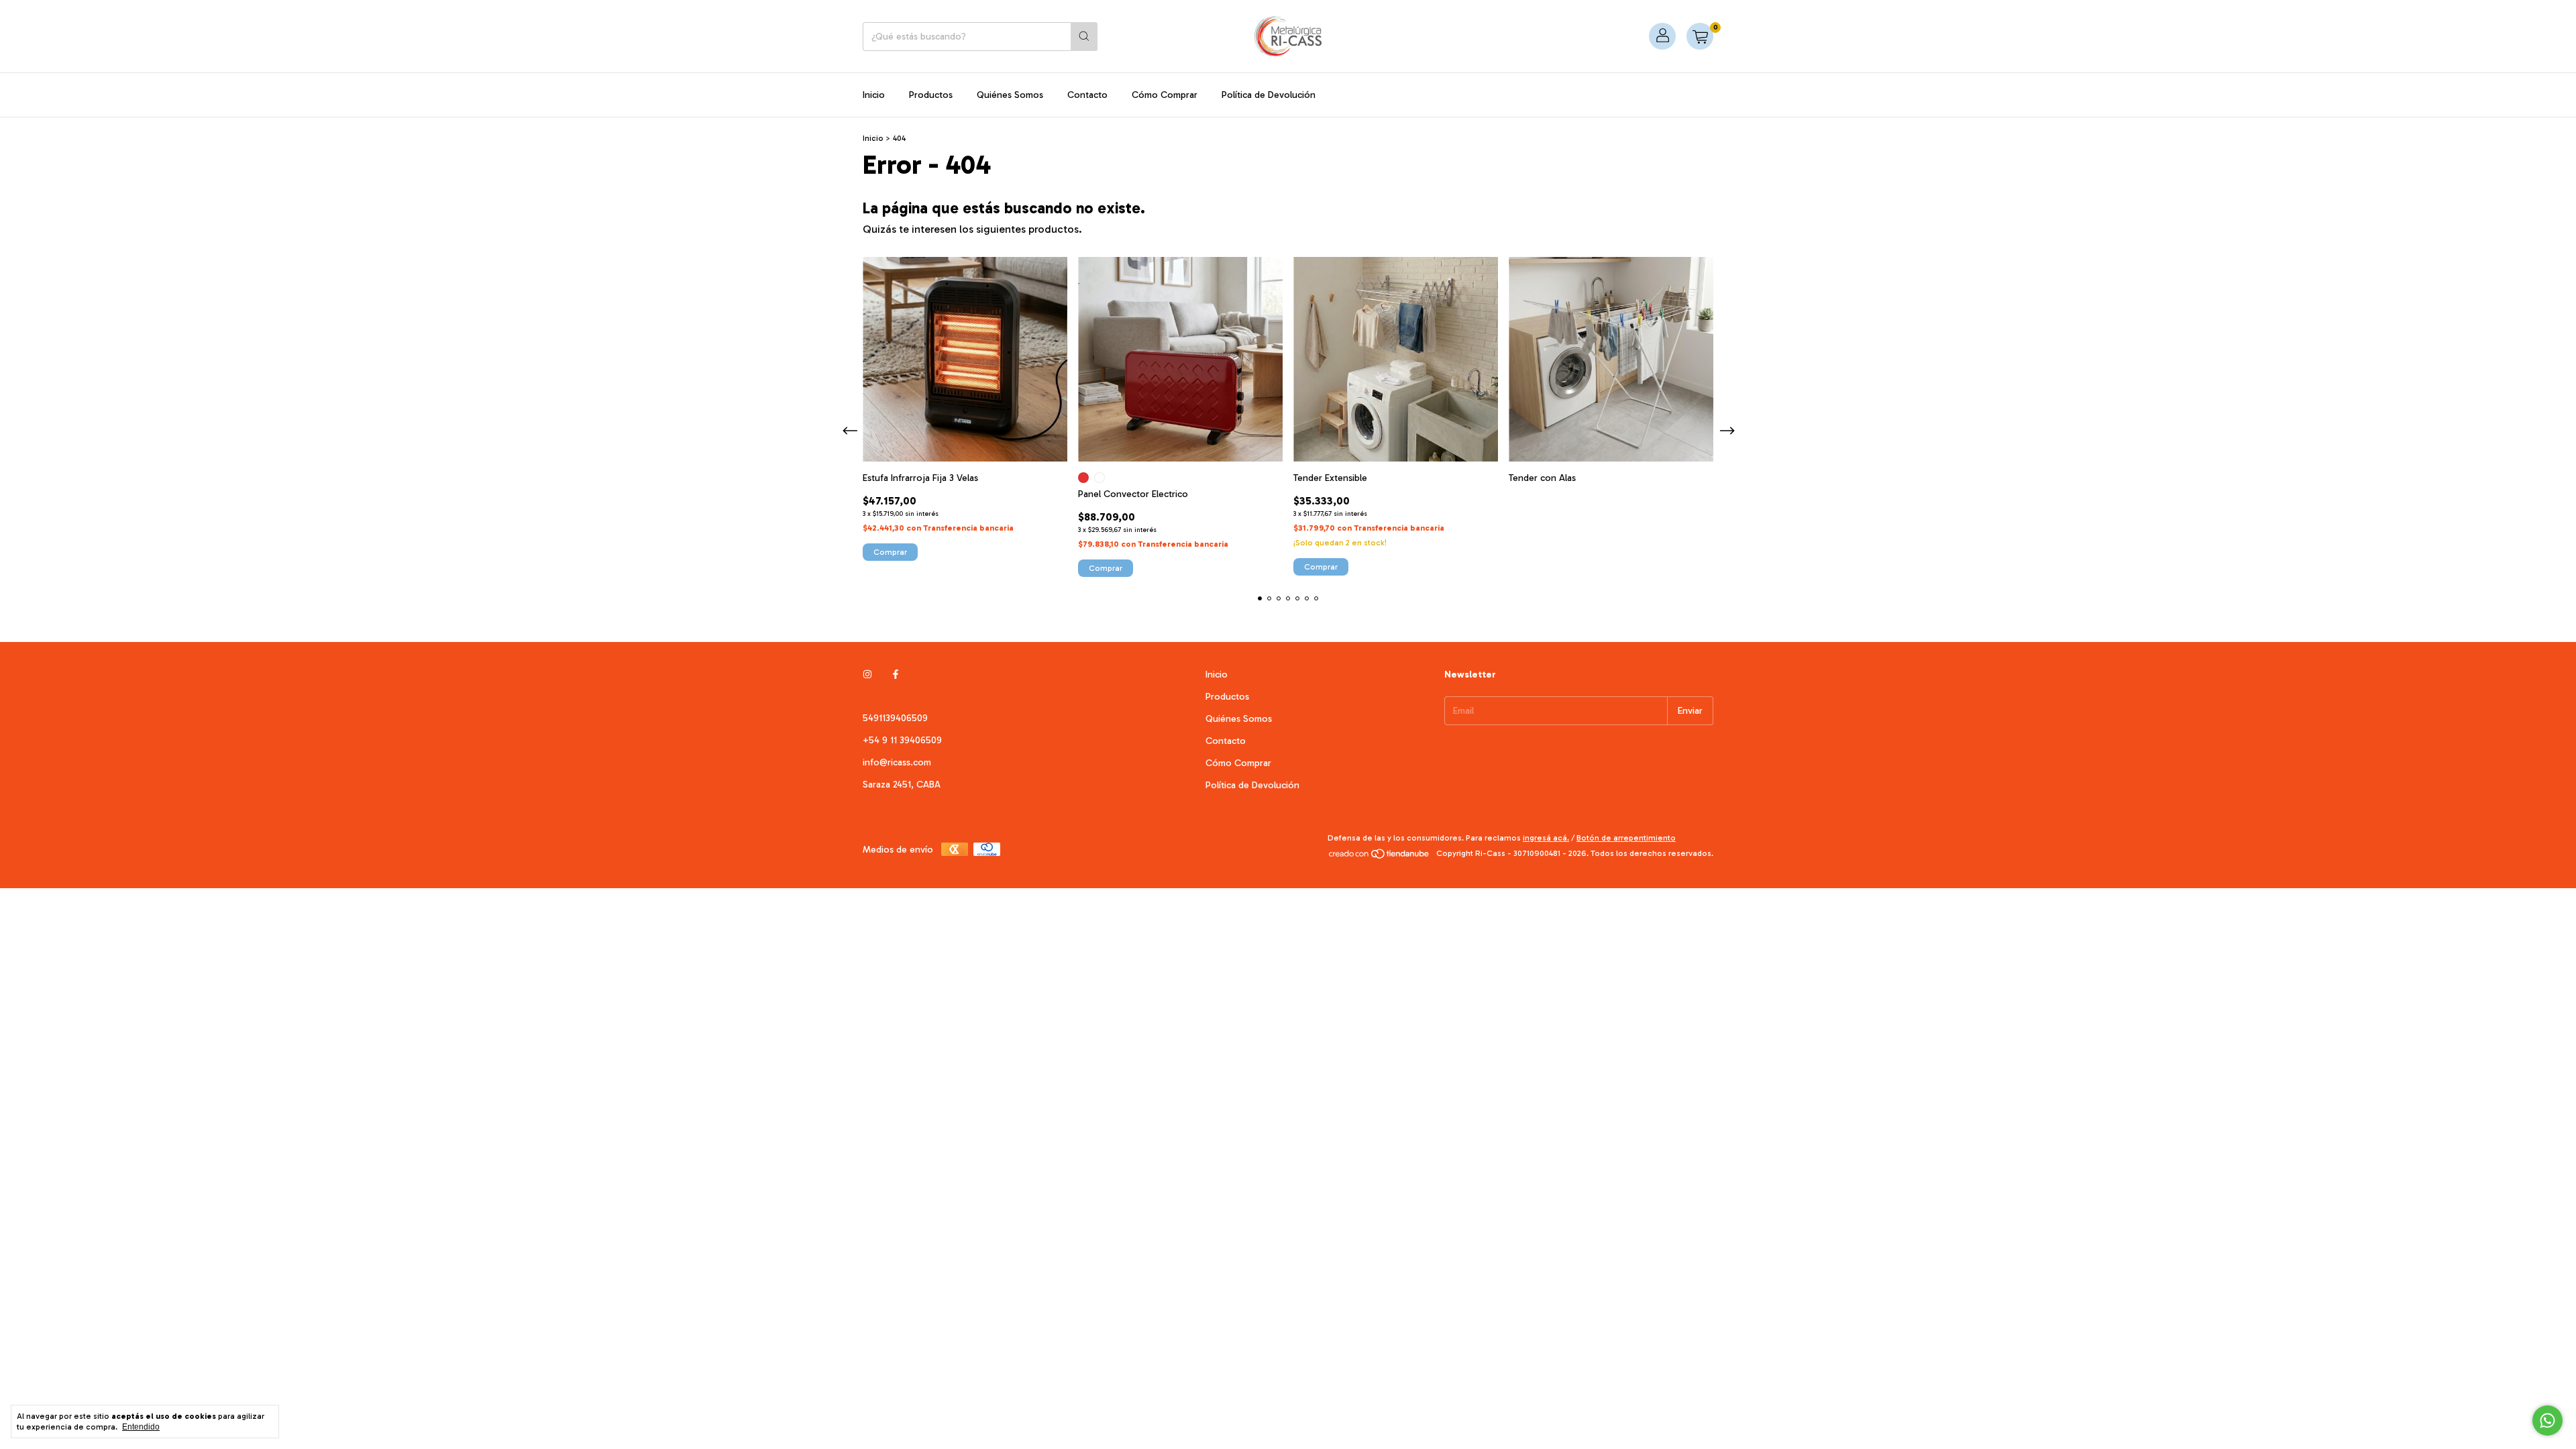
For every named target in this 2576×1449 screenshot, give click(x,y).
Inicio (874, 95)
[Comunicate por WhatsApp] (2547, 1420)
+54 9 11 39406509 (902, 740)
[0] (1700, 36)
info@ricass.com (897, 762)
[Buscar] (1084, 37)
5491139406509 (895, 718)
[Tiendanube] (1380, 857)
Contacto (1087, 95)
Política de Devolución (1269, 95)
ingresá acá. (1546, 838)
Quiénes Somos (1010, 95)
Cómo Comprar (1165, 95)
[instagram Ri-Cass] (867, 675)
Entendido (141, 1427)
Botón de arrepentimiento (1626, 838)
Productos (931, 95)
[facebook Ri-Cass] (896, 675)
